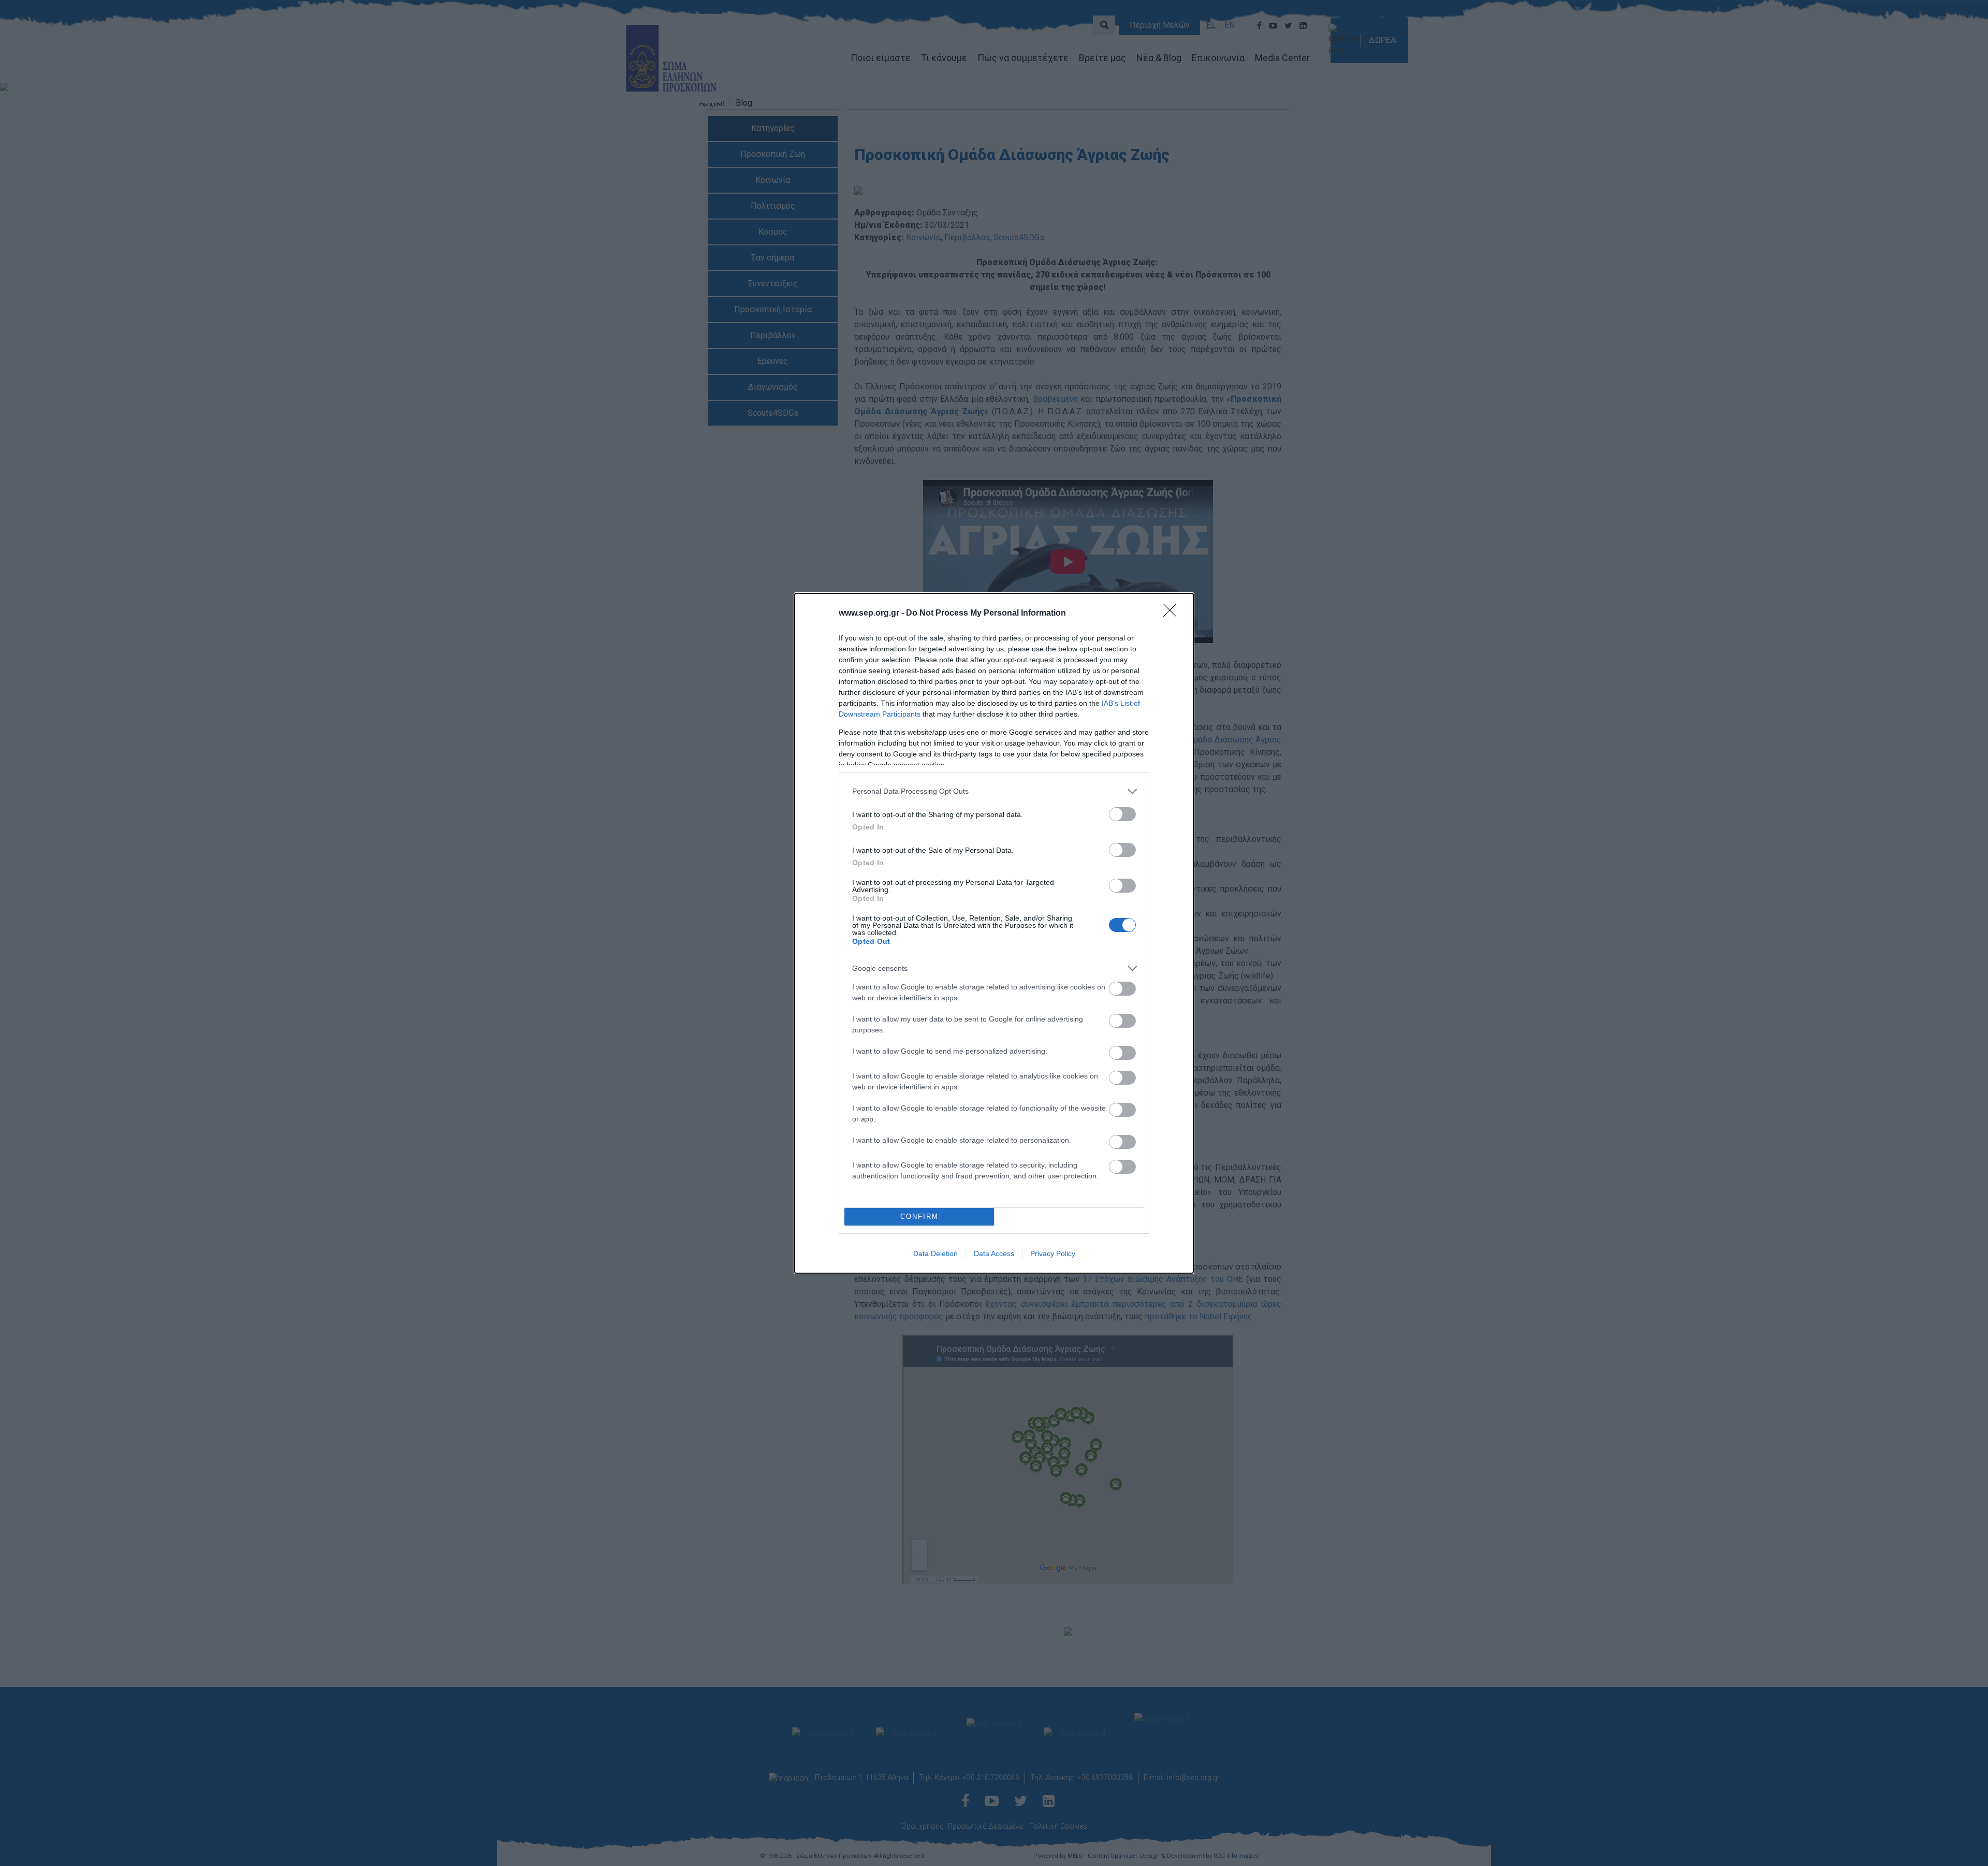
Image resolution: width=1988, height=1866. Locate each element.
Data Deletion (935, 1253)
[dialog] (994, 933)
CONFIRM (919, 1216)
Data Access (994, 1253)
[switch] (1122, 814)
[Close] (1173, 614)
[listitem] (994, 791)
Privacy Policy (1053, 1253)
